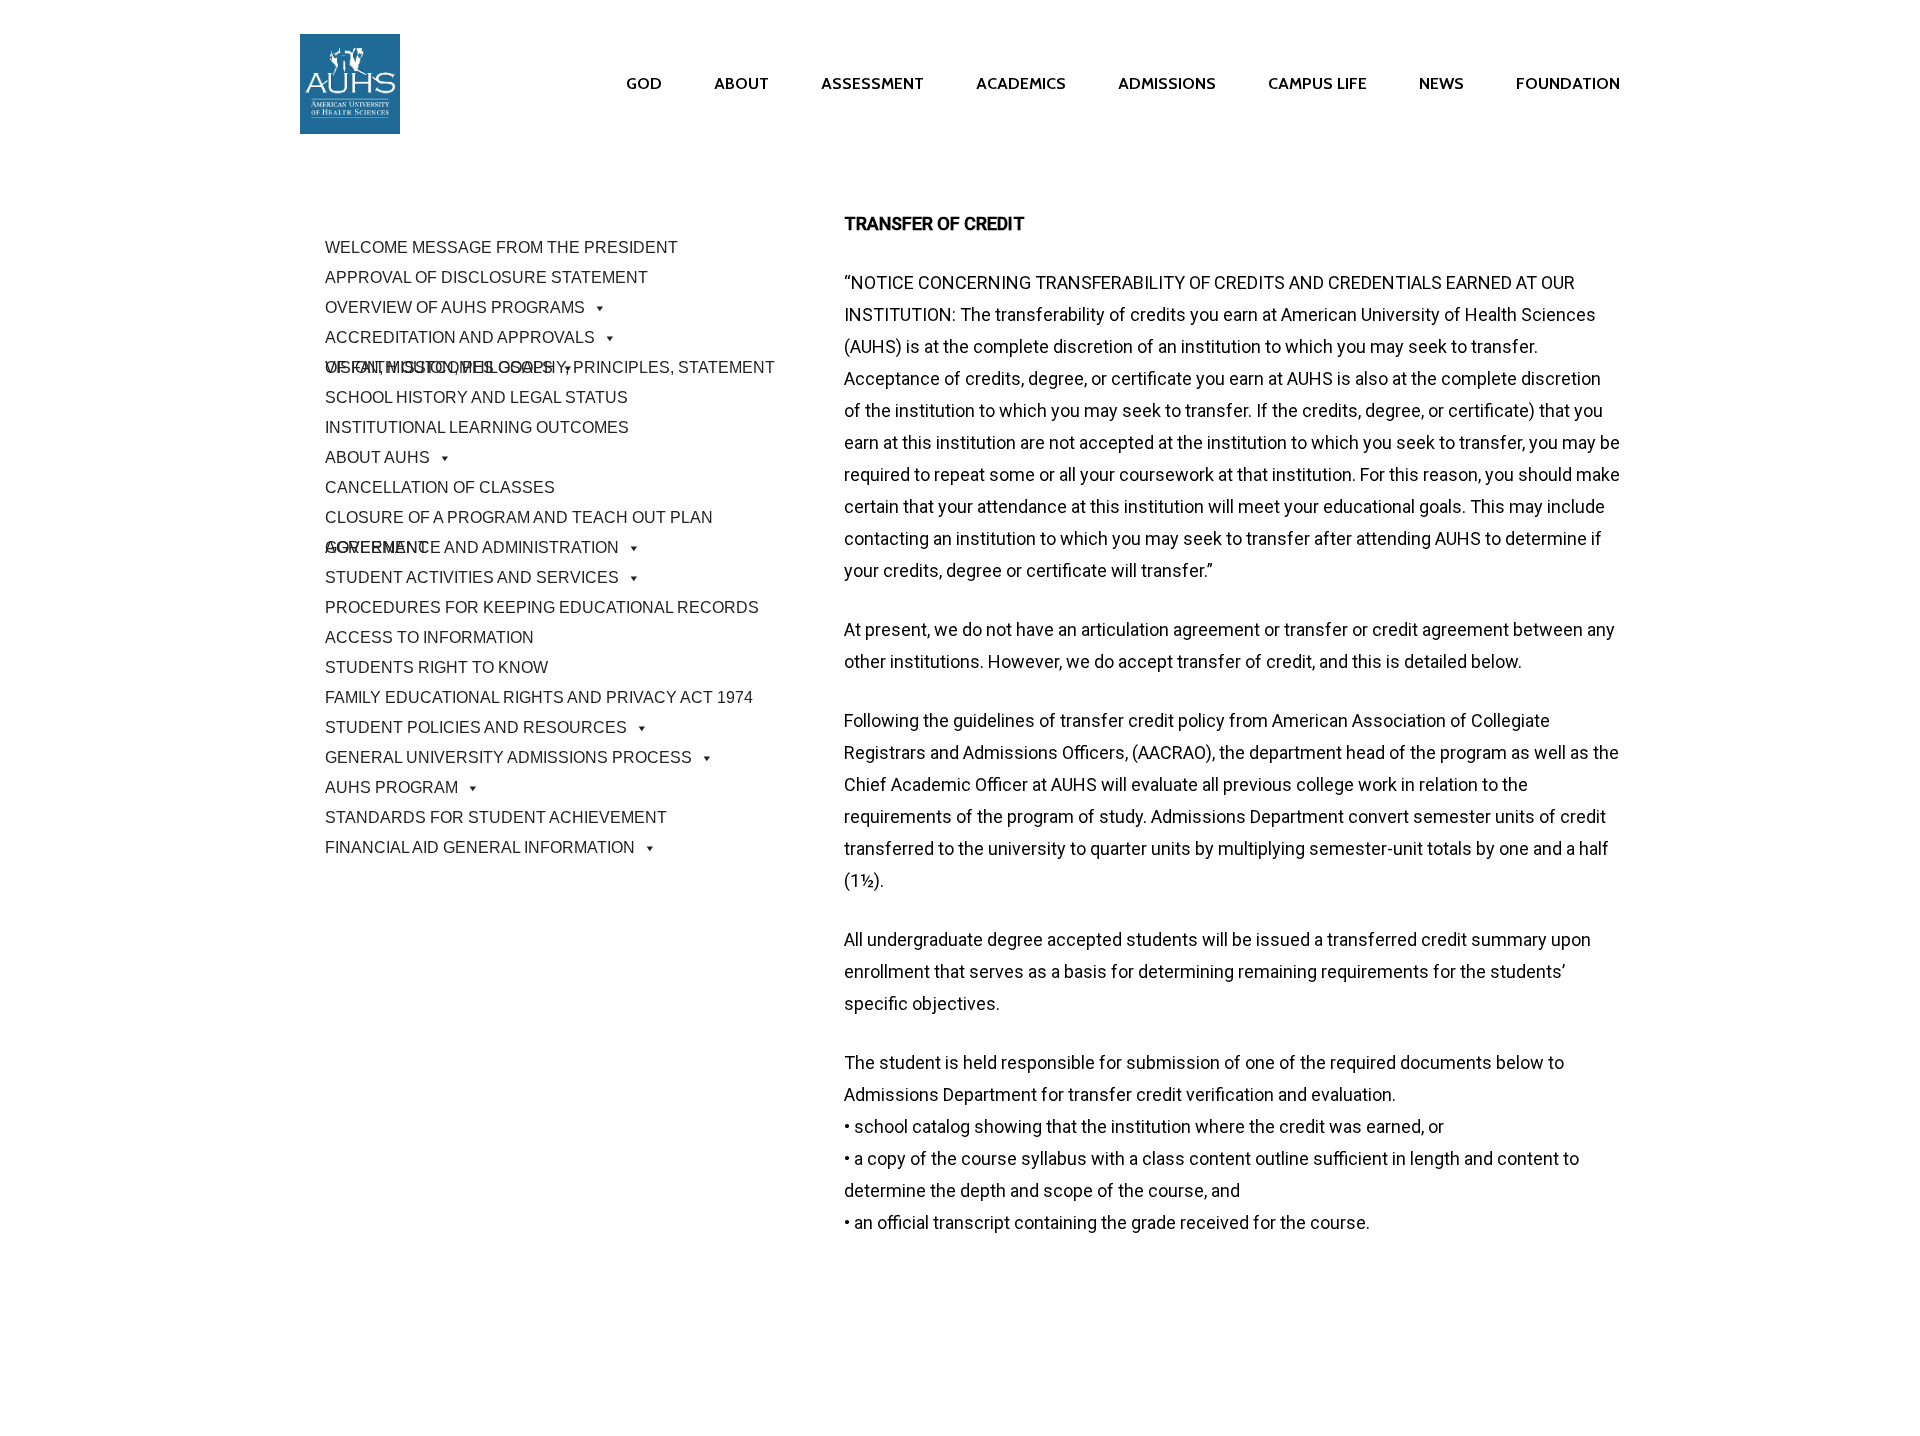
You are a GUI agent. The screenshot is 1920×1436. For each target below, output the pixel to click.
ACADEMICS (1021, 84)
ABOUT (741, 84)
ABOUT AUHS (377, 457)
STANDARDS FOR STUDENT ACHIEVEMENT (496, 817)
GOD (644, 84)
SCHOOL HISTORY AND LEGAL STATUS (476, 397)
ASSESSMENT (872, 84)
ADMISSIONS (1167, 84)
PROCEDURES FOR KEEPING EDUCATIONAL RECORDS (542, 607)
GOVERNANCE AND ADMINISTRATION (472, 547)
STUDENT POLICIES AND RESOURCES (476, 727)
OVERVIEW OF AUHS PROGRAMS (455, 307)
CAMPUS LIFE (1317, 84)
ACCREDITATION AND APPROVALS (460, 337)
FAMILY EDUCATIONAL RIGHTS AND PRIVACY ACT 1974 (539, 697)
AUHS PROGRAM (391, 787)
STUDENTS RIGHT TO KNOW (436, 667)
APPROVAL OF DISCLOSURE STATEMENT (486, 277)
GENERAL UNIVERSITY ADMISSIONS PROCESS (508, 757)
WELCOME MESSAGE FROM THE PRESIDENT (501, 247)
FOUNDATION (1568, 84)
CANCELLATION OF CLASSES (440, 487)
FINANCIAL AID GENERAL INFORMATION (480, 847)
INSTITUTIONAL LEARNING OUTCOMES (477, 427)
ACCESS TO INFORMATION (429, 637)
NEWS (1441, 84)
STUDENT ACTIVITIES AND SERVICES (472, 577)
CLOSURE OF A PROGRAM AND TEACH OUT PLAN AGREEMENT (519, 521)
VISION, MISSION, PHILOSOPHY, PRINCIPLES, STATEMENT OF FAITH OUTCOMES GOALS (550, 367)
